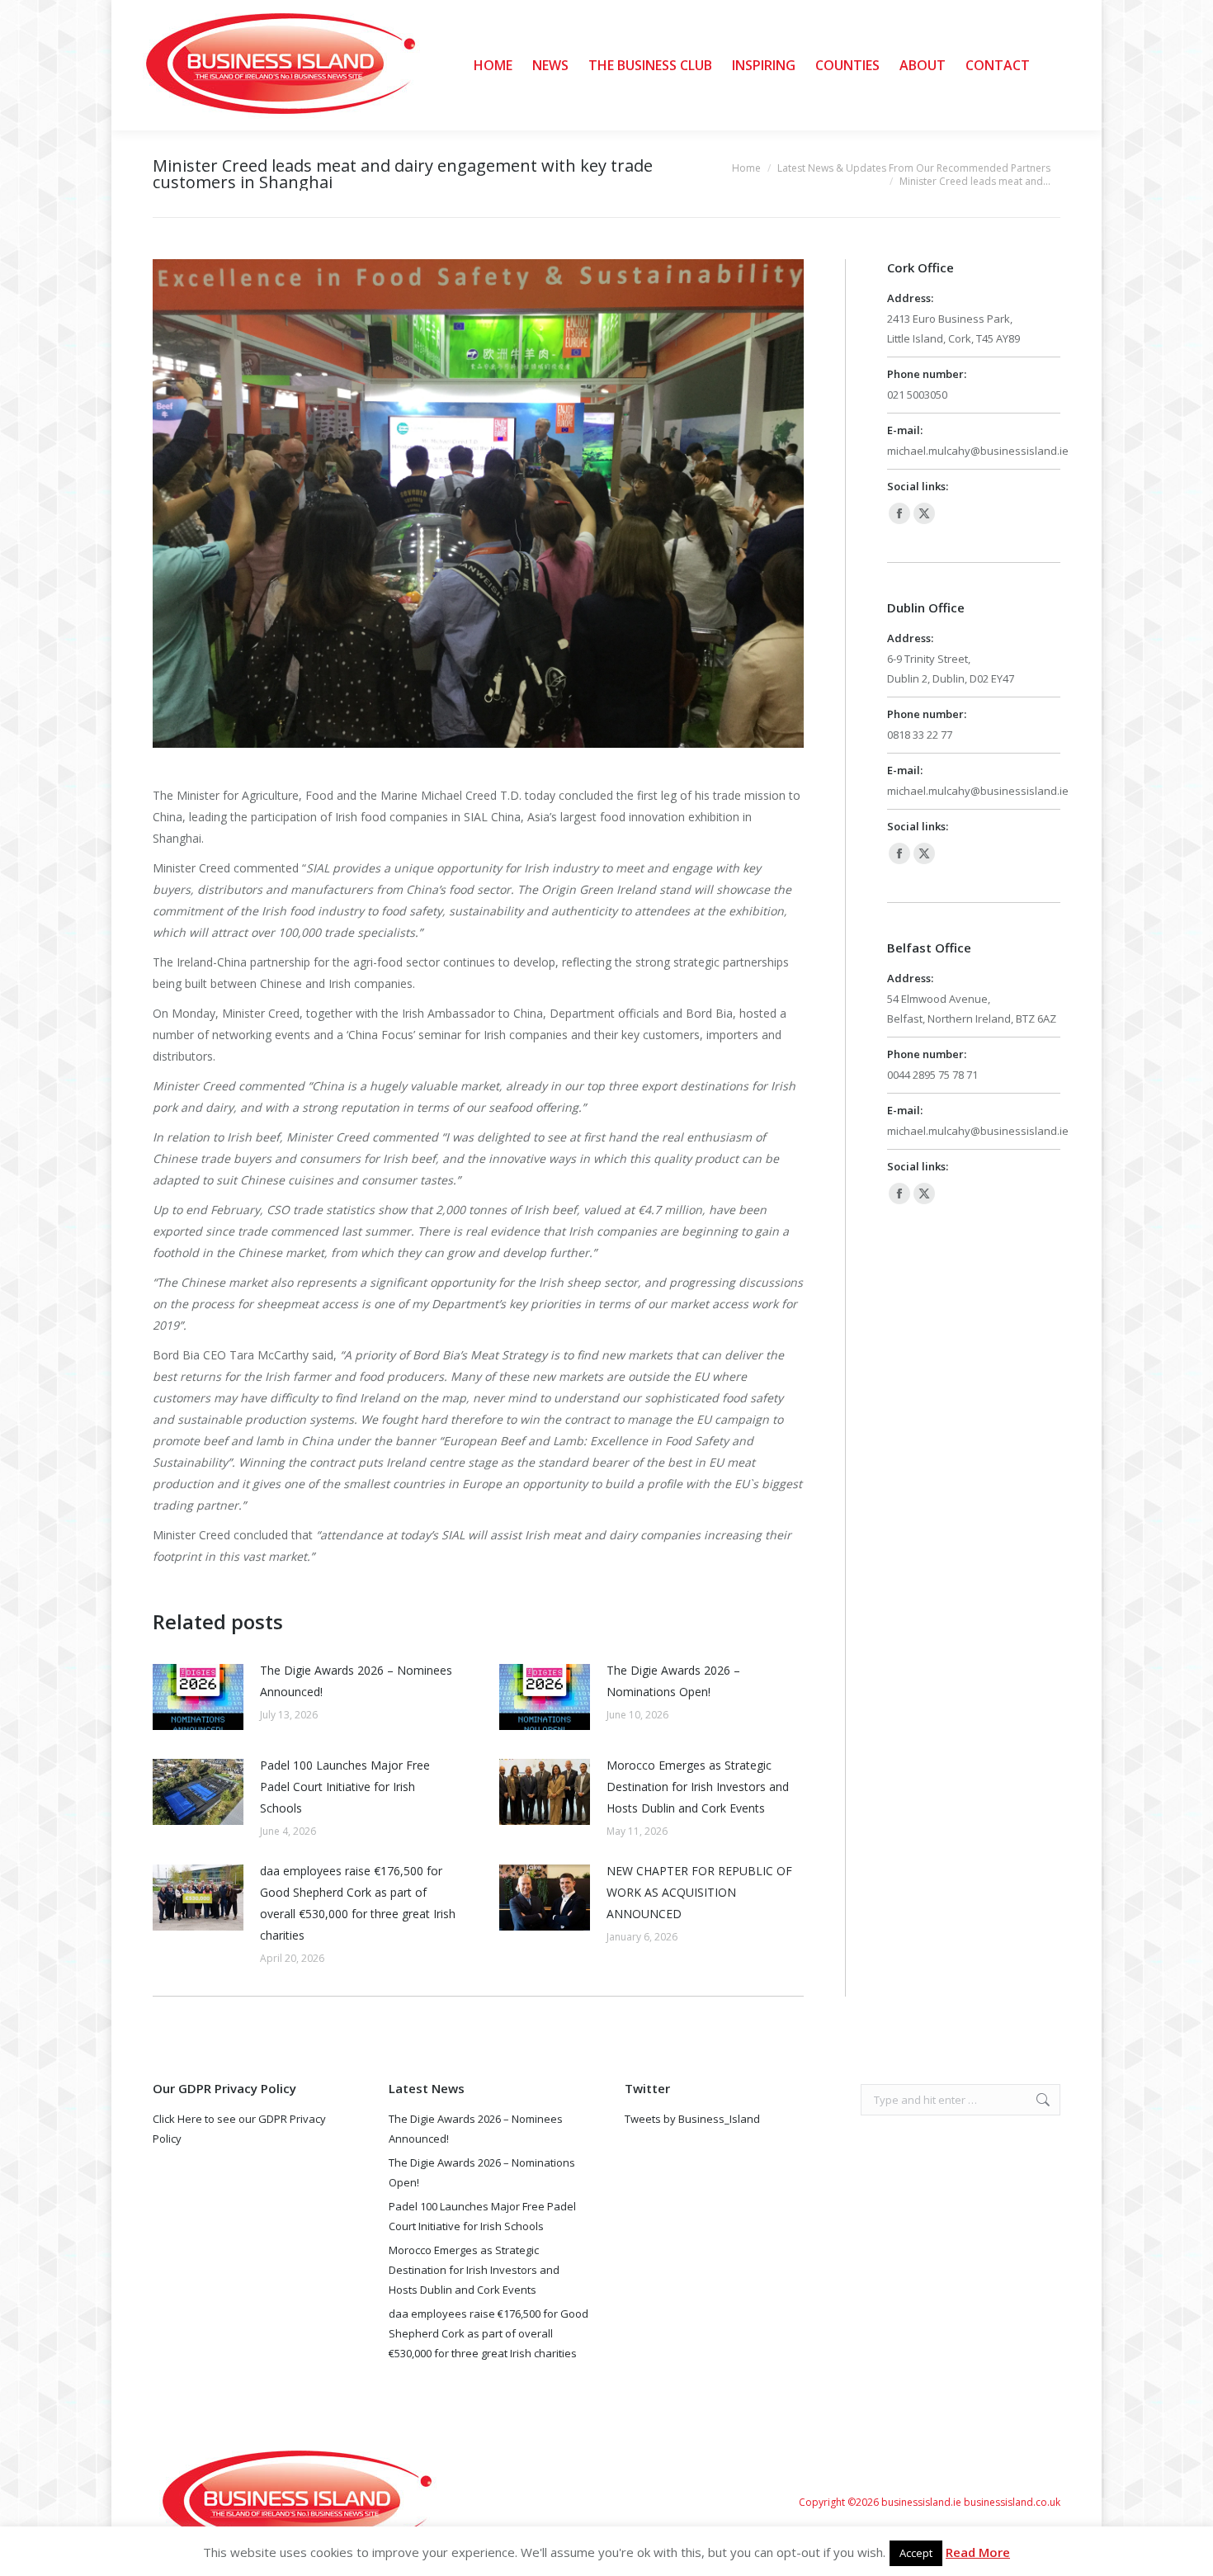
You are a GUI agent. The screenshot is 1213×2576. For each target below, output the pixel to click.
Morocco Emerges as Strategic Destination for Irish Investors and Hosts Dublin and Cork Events (698, 1787)
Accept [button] (916, 2553)
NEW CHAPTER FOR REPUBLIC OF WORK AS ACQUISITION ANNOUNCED (699, 1892)
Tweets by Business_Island (692, 2119)
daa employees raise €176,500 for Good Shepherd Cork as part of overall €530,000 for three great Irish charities (358, 1903)
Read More (978, 2552)
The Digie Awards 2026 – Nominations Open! (673, 1681)
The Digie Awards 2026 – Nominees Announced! (356, 1681)
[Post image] (198, 1697)
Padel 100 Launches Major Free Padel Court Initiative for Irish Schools (345, 1787)
